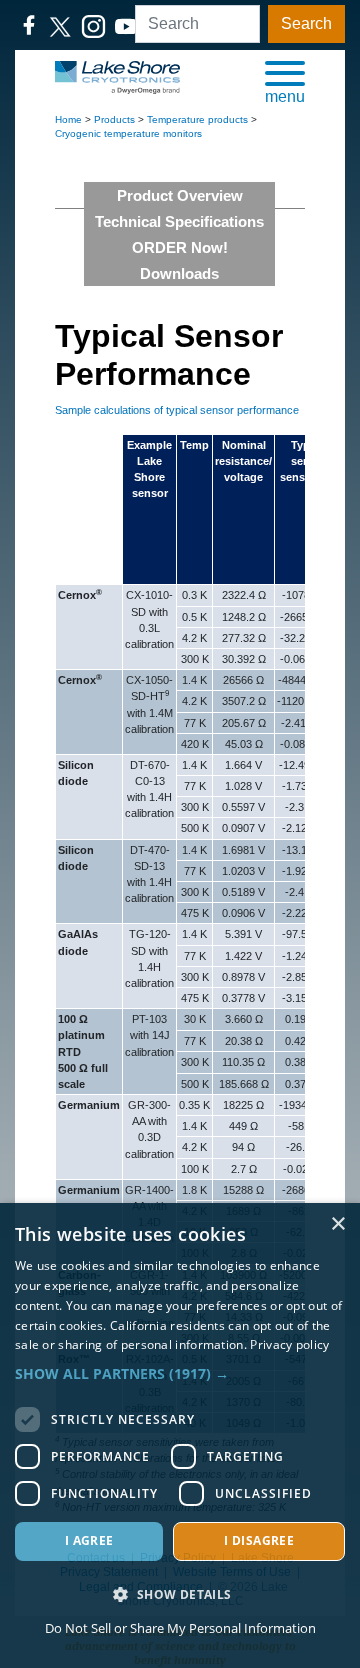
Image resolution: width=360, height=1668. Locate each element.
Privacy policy (289, 1344)
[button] (285, 81)
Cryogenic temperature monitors (128, 133)
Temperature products (197, 119)
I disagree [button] (259, 1540)
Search (306, 23)
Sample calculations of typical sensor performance (177, 410)
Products (114, 119)
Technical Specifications (179, 221)
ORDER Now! (180, 247)
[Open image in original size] (117, 76)
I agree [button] (89, 1540)
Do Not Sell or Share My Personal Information (180, 1628)
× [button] (337, 1224)
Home (68, 119)
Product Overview (180, 195)
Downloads (179, 273)
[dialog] (180, 1435)
